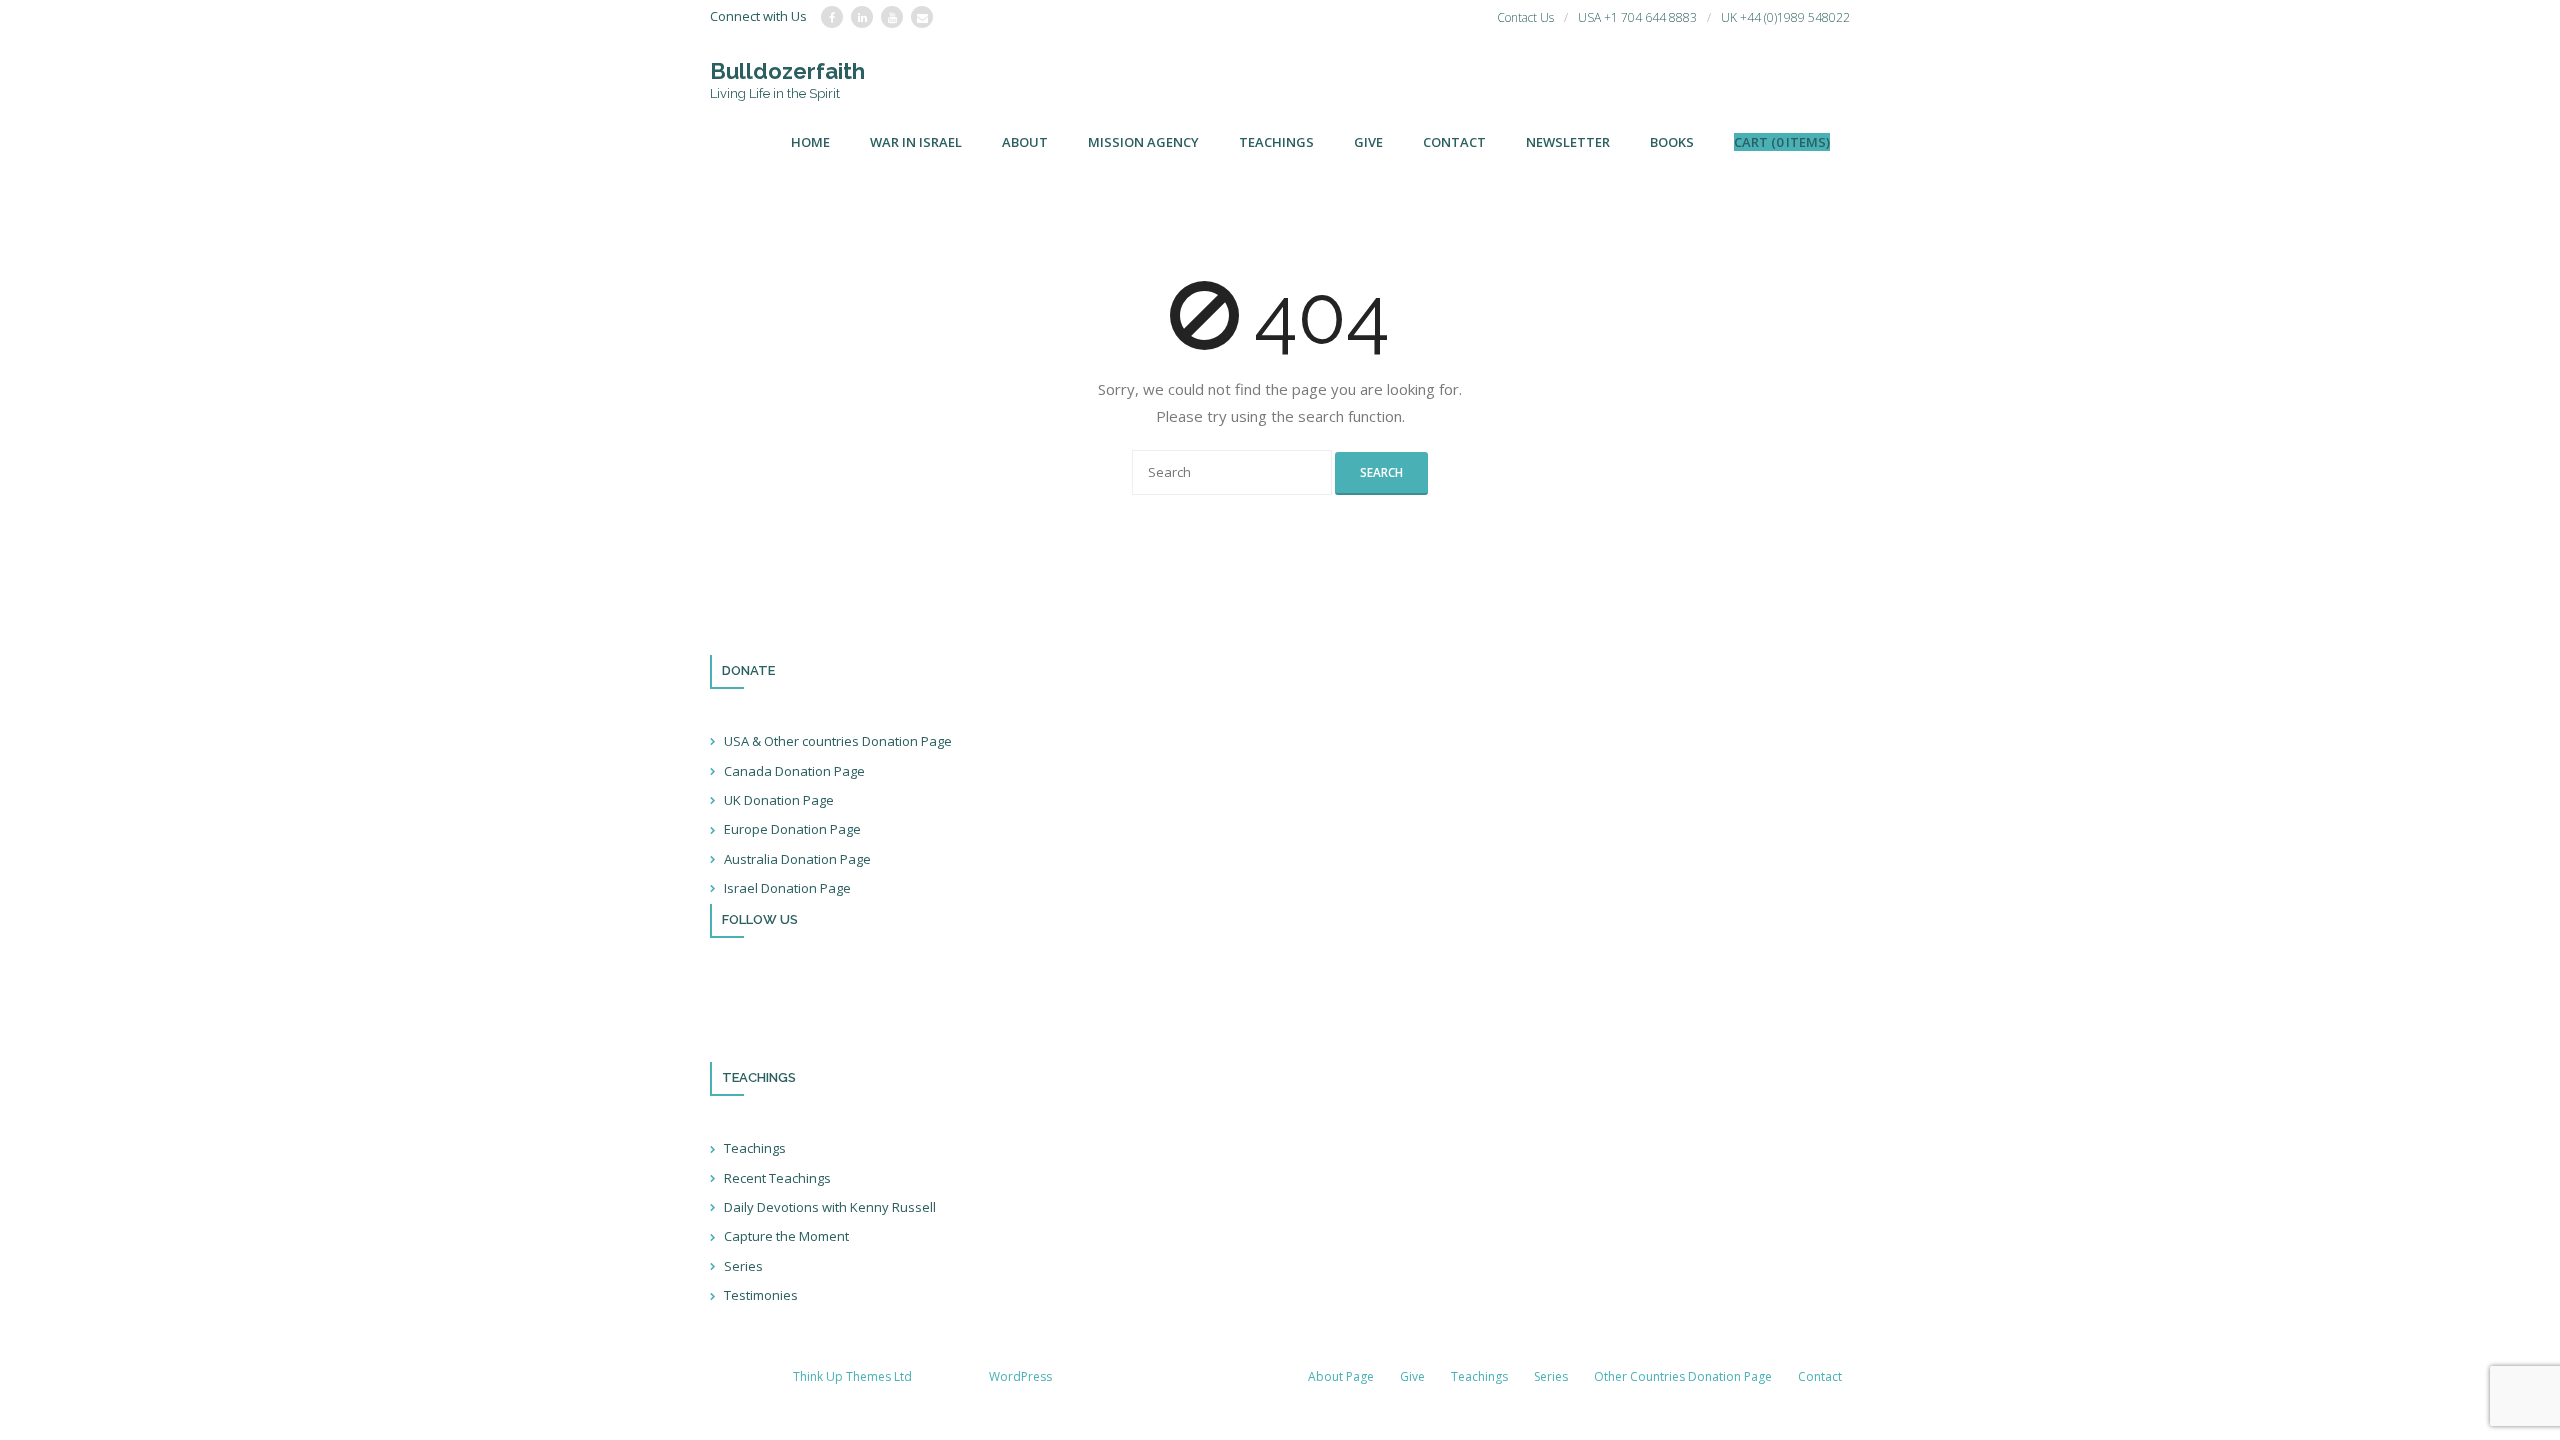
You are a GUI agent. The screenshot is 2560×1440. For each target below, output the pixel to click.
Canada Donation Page (794, 771)
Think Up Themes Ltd (852, 1376)
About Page (1341, 1376)
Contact (1820, 1376)
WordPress (1020, 1376)
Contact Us (1525, 17)
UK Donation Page (779, 800)
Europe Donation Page (792, 829)
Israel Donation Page (787, 888)
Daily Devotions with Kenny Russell (830, 1207)
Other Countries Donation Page (1683, 1376)
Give (1412, 1376)
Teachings (755, 1148)
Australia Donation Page (797, 859)
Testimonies (761, 1295)
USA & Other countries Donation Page (838, 741)
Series (743, 1266)
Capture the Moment (786, 1236)
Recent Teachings (777, 1178)
